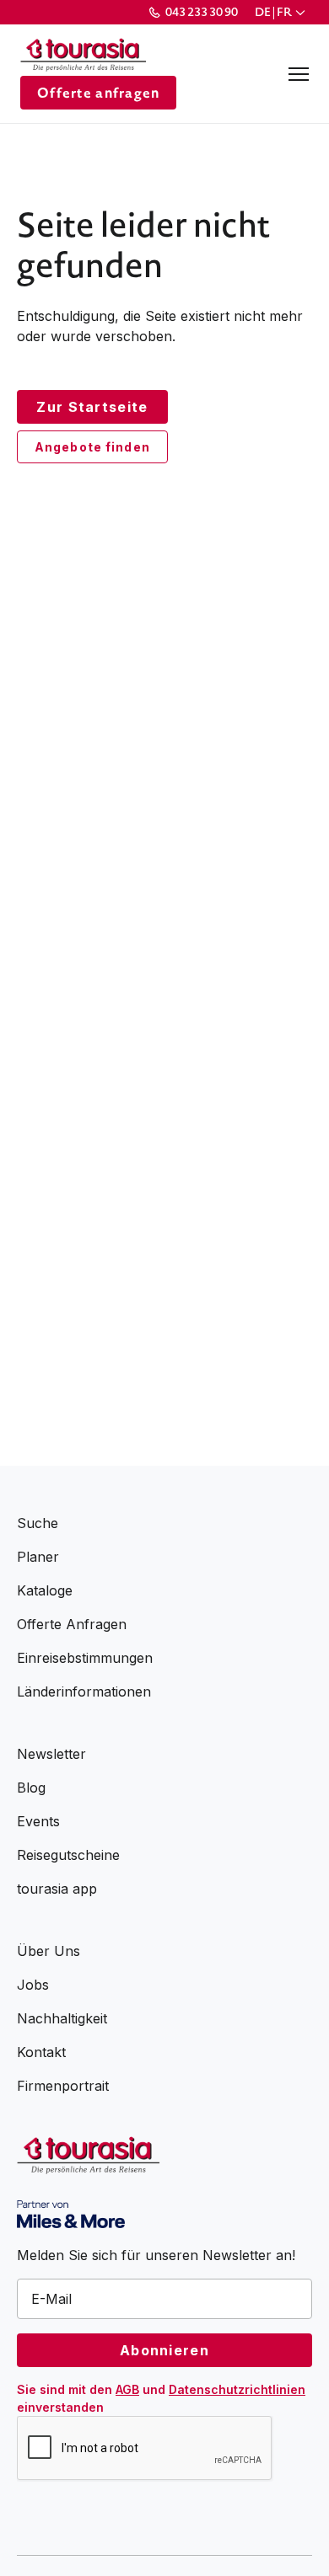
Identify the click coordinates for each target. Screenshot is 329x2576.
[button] (282, 12)
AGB (127, 2389)
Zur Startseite (92, 407)
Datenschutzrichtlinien (237, 2389)
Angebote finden (92, 447)
